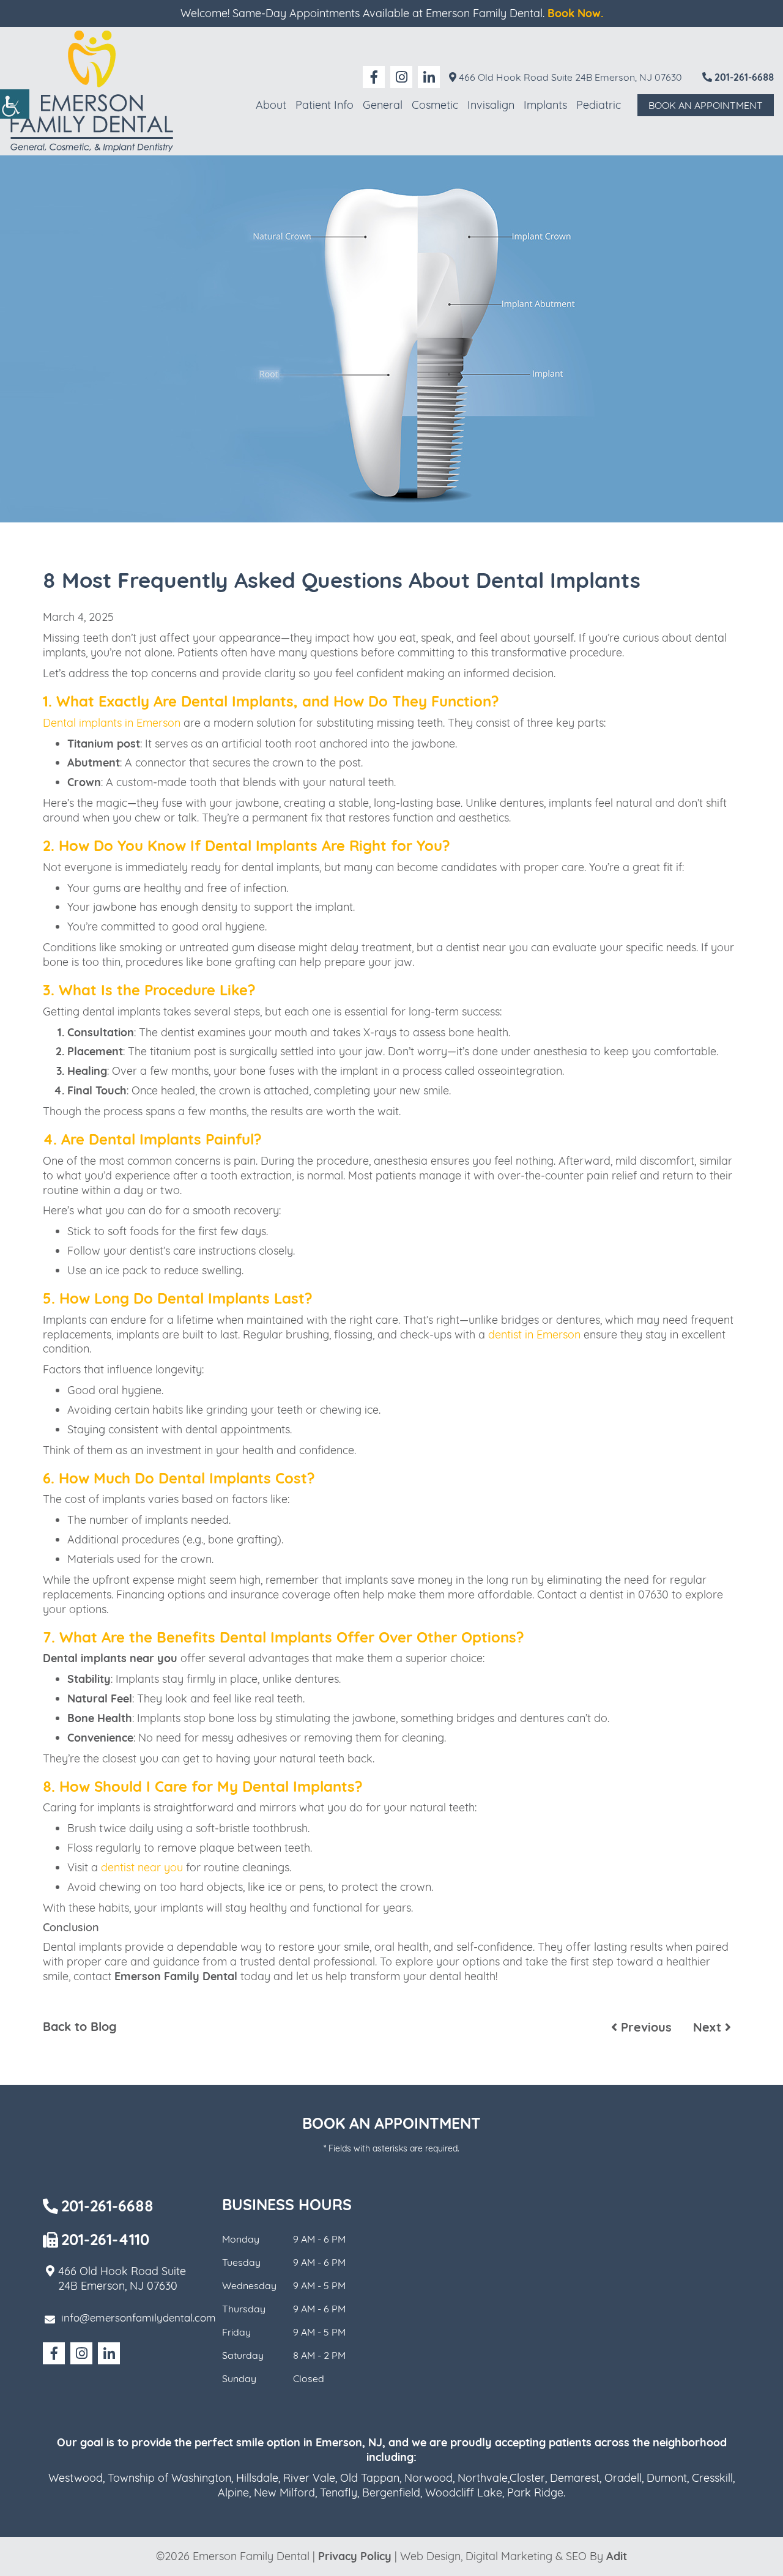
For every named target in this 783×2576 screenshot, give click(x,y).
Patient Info (325, 105)
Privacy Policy (355, 2556)
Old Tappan (370, 2478)
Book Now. (575, 13)
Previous (644, 2027)
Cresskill (712, 2478)
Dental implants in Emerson (112, 723)
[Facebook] (374, 77)
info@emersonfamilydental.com (139, 2318)
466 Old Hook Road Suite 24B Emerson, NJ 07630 (569, 77)
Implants (545, 105)
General (383, 105)
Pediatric (599, 105)
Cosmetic (435, 105)
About (271, 105)
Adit (617, 2556)
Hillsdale (257, 2478)
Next (709, 2027)
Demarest (575, 2478)
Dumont (667, 2478)
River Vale (309, 2478)
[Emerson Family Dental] (92, 91)
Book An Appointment (706, 105)
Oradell (623, 2478)
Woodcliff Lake (464, 2492)
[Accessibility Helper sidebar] (15, 104)
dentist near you (142, 1867)
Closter (527, 2478)
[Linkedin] (429, 77)
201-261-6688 (743, 77)
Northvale (483, 2478)
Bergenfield (391, 2492)
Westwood (76, 2478)
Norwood (429, 2478)
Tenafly (339, 2492)
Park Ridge (535, 2492)
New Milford (284, 2492)
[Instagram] (401, 77)
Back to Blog (80, 2027)
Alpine (233, 2492)
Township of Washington (169, 2478)
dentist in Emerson (534, 1334)
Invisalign (491, 105)
